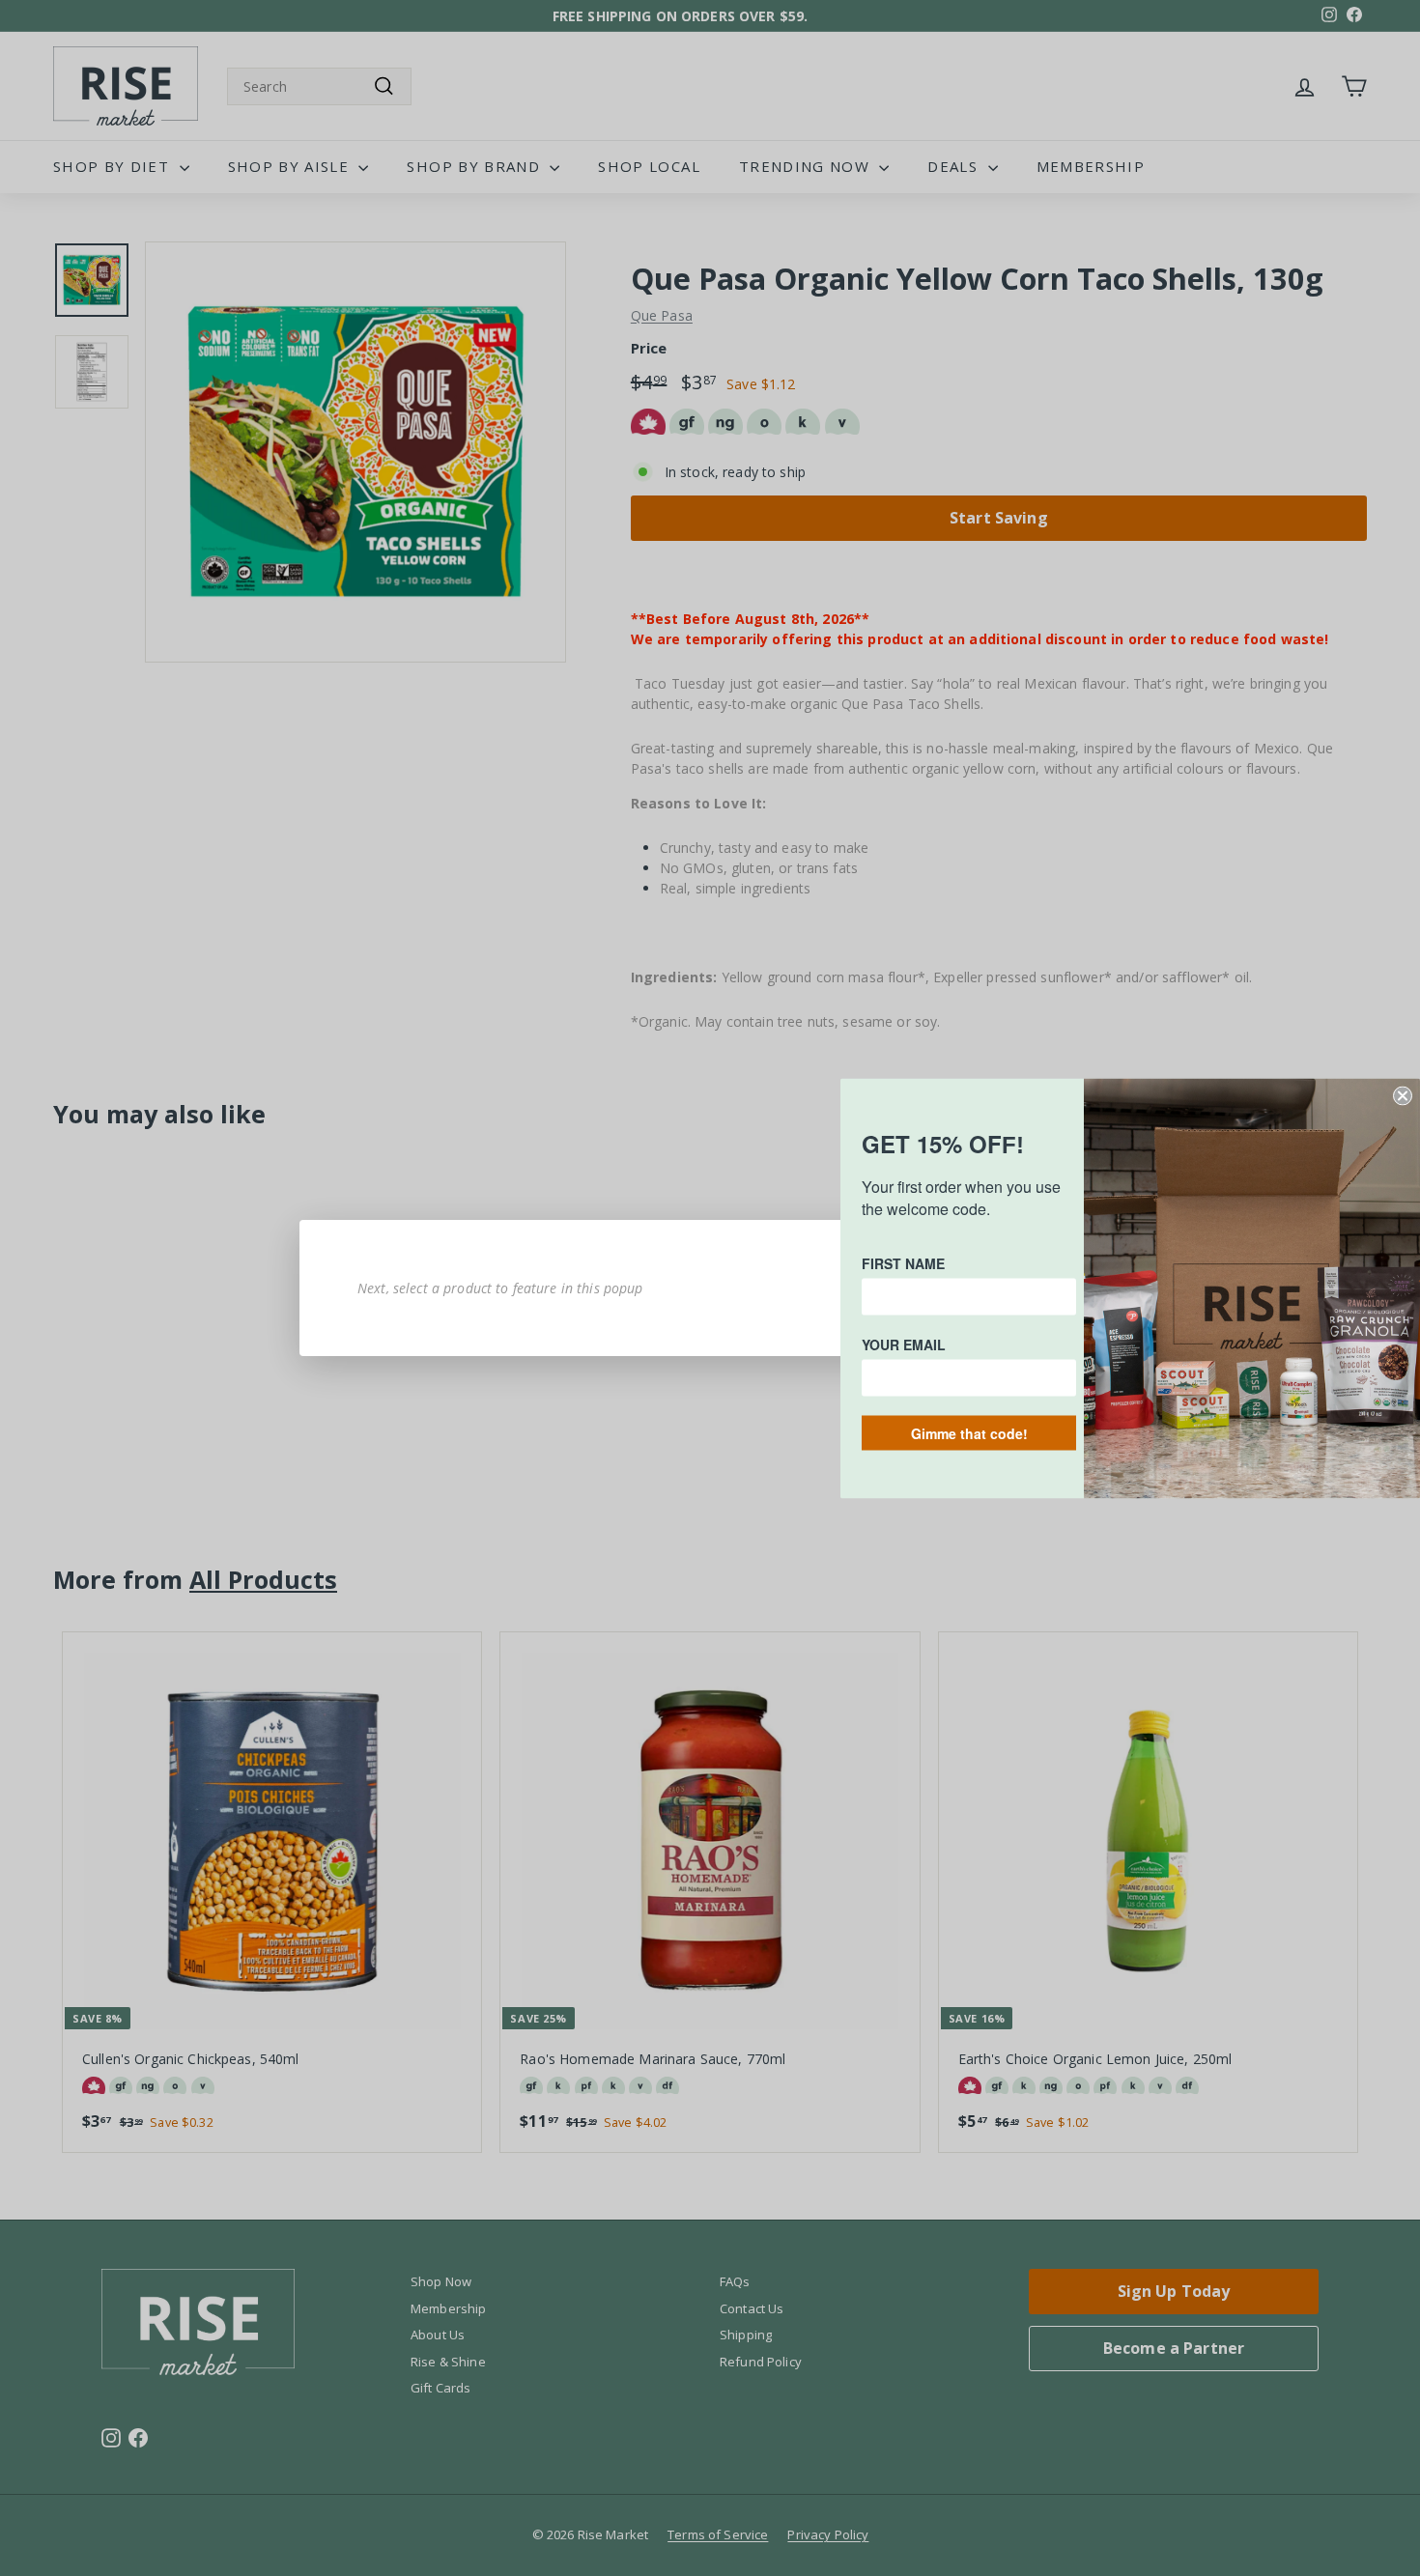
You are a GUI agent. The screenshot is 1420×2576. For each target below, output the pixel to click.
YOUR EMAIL (904, 1344)
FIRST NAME (903, 1262)
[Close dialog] (1403, 1095)
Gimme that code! (969, 1432)
